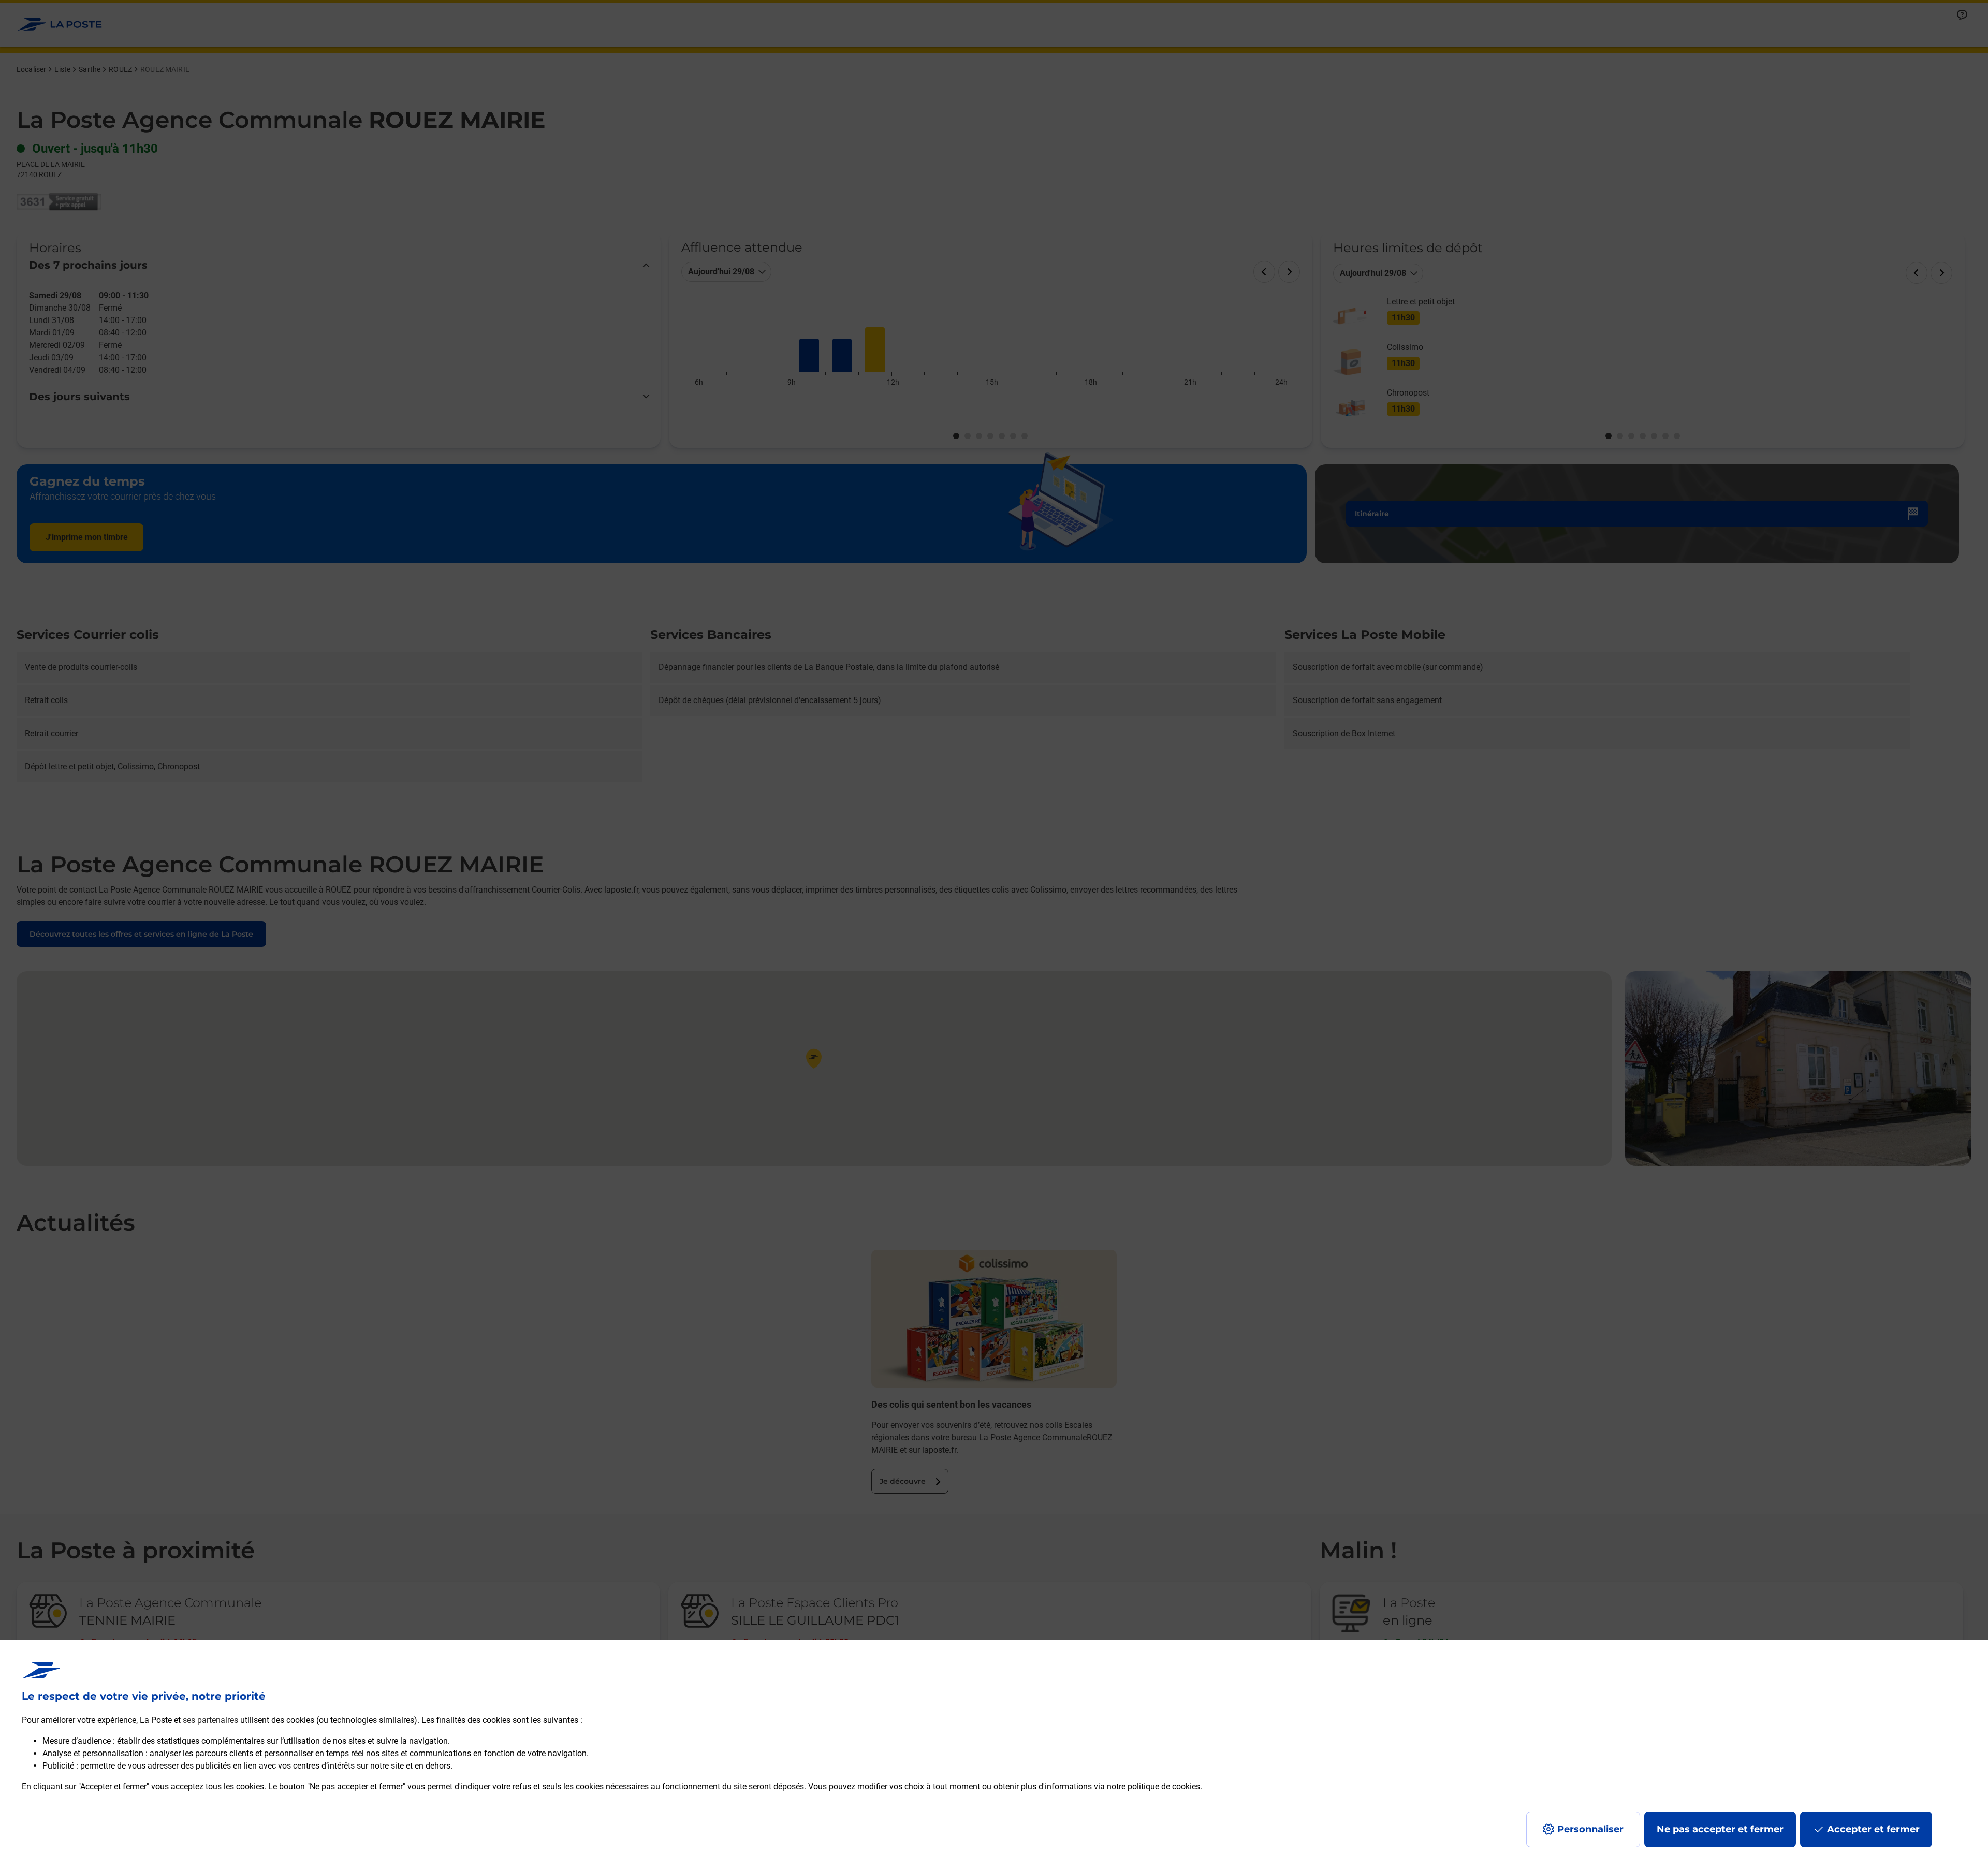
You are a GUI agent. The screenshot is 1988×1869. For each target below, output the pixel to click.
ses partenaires (210, 1720)
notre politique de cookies (1153, 1786)
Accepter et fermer (1873, 1829)
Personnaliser (1590, 1829)
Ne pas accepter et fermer (1720, 1829)
